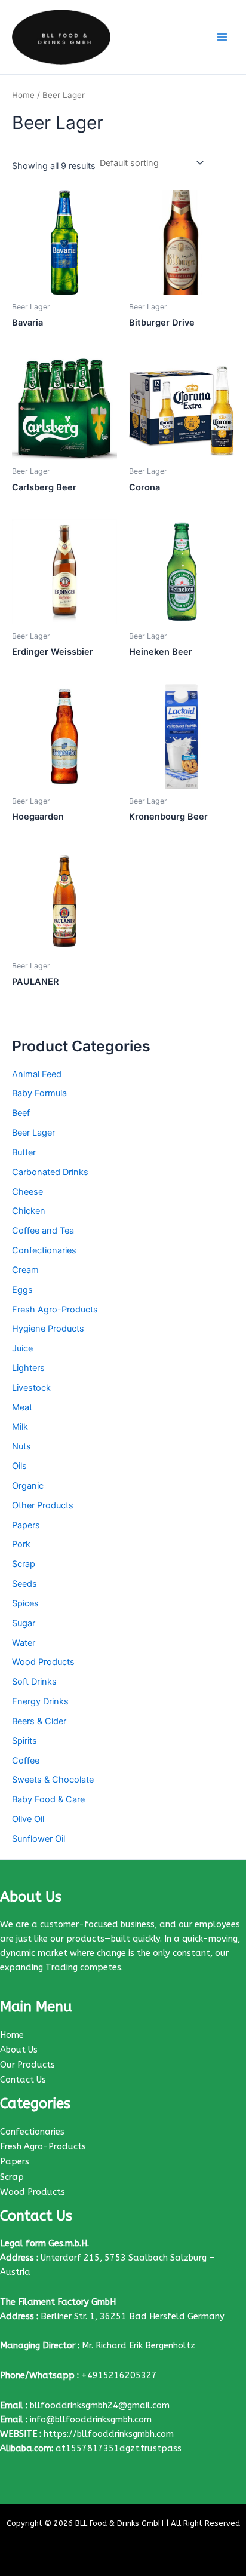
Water (24, 1643)
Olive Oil (28, 1819)
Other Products (43, 1505)
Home (23, 95)
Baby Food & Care (48, 1799)
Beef (21, 1113)
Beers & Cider (39, 1721)
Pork (21, 1544)
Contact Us (23, 2080)
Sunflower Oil (39, 1839)
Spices (25, 1603)
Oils (19, 1466)
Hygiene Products (48, 1329)
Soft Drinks (34, 1682)
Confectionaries (44, 1250)
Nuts (21, 1446)
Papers (26, 1525)
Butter (24, 1152)
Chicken (29, 1211)
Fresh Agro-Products (55, 1310)
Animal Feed (37, 1074)
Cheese (27, 1192)
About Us (19, 2050)
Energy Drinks (40, 1701)
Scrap (24, 1564)
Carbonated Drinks (50, 1172)
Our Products (27, 2065)
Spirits (24, 1741)
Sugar (24, 1623)
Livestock (31, 1388)
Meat (22, 1407)
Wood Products (43, 1662)
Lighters (28, 1368)
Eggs (22, 1290)
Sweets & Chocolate (53, 1780)
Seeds (24, 1584)
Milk (20, 1427)
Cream (25, 1270)
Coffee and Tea (43, 1231)
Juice (22, 1348)
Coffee (26, 1761)
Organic (28, 1486)
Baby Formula (39, 1093)
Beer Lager (33, 1133)
